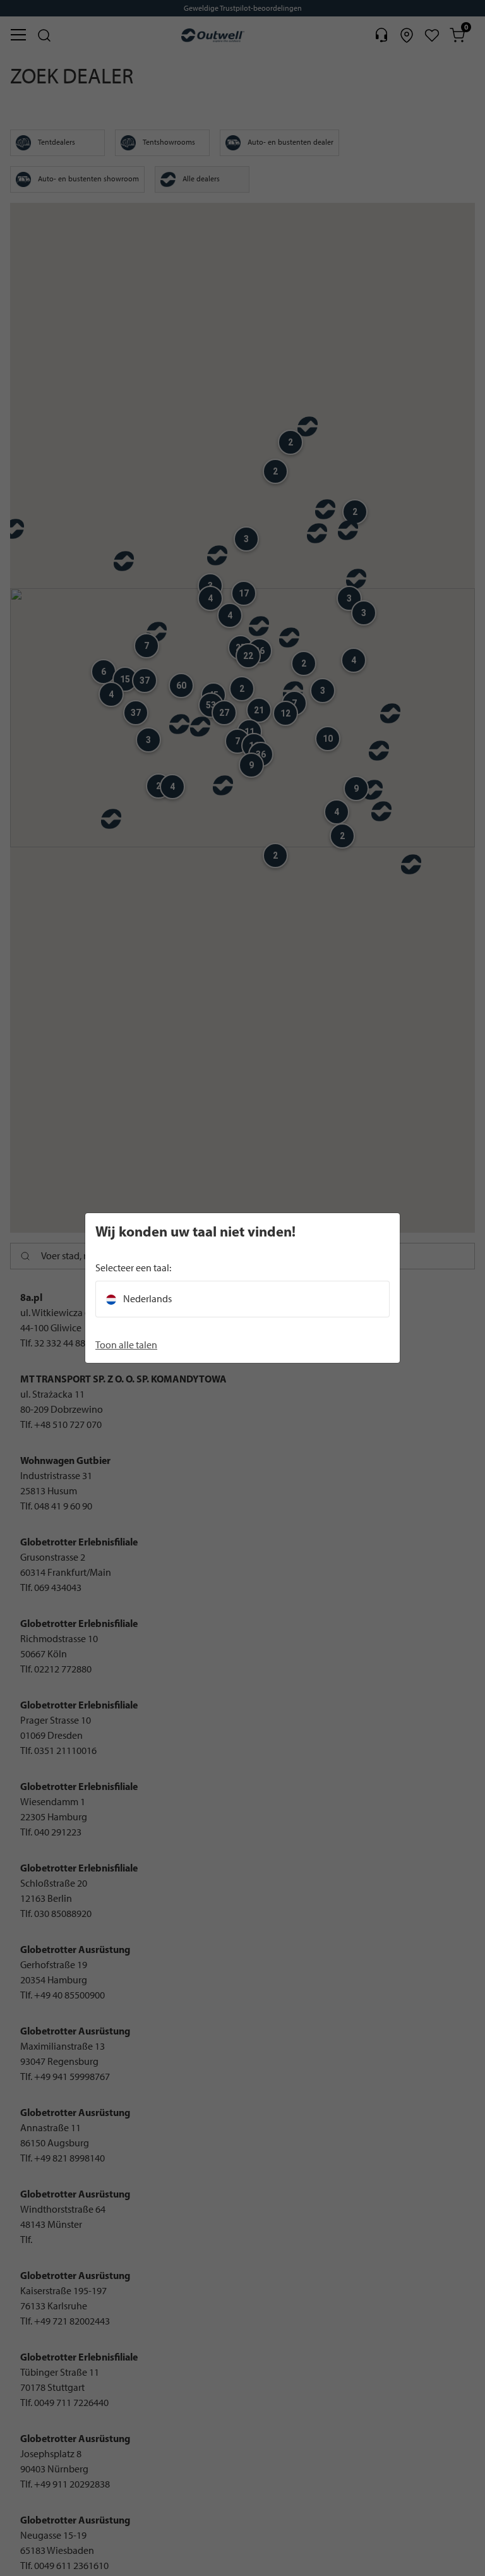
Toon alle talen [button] (126, 1345)
